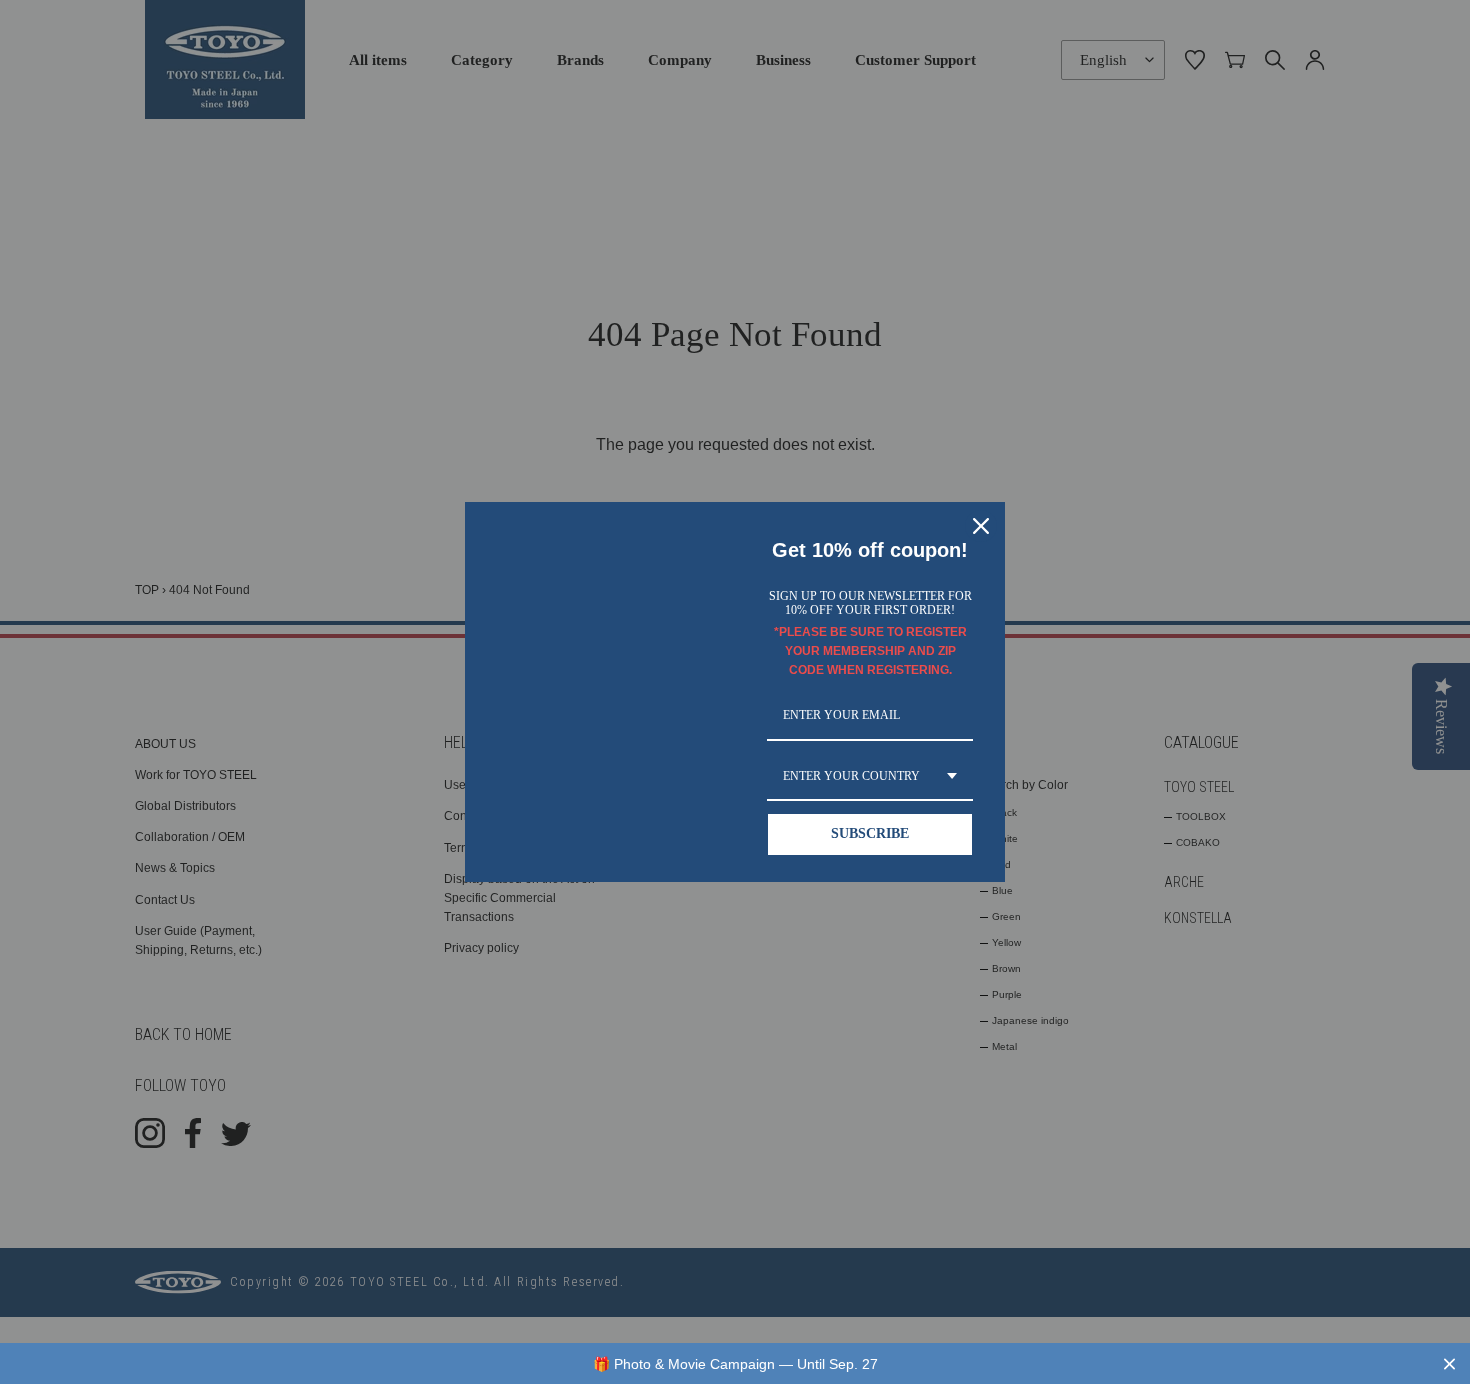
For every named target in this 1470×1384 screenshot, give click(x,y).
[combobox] (870, 777)
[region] (735, 1363)
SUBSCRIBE (870, 833)
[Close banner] (1449, 1363)
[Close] (981, 526)
